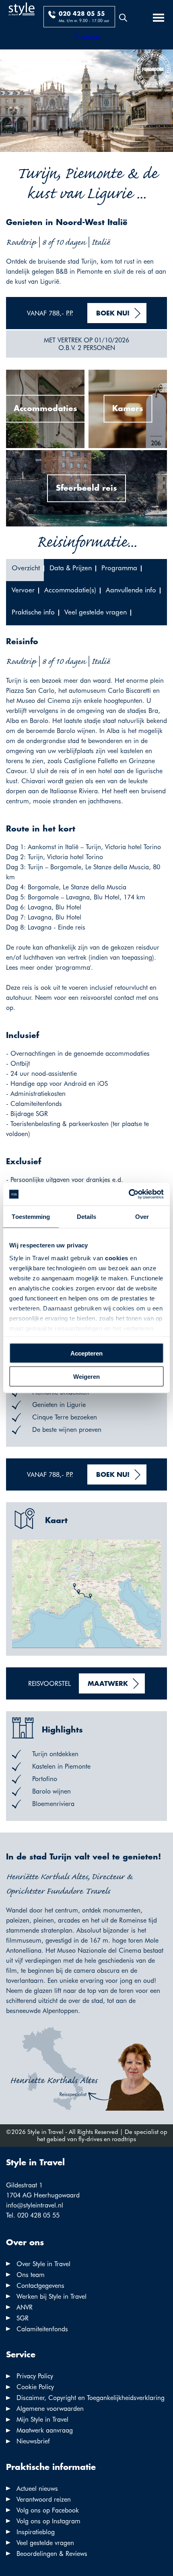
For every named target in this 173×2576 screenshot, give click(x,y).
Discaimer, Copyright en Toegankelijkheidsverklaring (91, 2398)
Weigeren (86, 1377)
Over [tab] (142, 1216)
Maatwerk (108, 1684)
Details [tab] (87, 1216)
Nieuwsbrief (33, 2441)
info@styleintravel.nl (35, 2205)
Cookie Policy (35, 2387)
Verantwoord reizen (44, 2499)
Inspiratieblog (36, 2532)
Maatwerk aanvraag (45, 2430)
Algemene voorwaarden (50, 2409)
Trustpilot (86, 37)
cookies (117, 1258)
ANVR (25, 2307)
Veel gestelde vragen (45, 2543)
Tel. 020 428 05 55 (33, 2215)
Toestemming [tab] (31, 1216)
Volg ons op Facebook (48, 2510)
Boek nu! (113, 314)
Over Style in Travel (43, 2264)
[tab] (25, 570)
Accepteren (86, 1353)
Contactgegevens (40, 2286)
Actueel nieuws (37, 2489)
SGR (23, 2318)
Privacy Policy (35, 2376)
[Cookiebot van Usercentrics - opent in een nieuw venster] (129, 1194)
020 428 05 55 (82, 14)
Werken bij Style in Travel (51, 2296)
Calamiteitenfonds (42, 2329)
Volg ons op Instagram (48, 2521)
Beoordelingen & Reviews (52, 2554)
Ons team (31, 2275)
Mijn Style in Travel (42, 2419)
